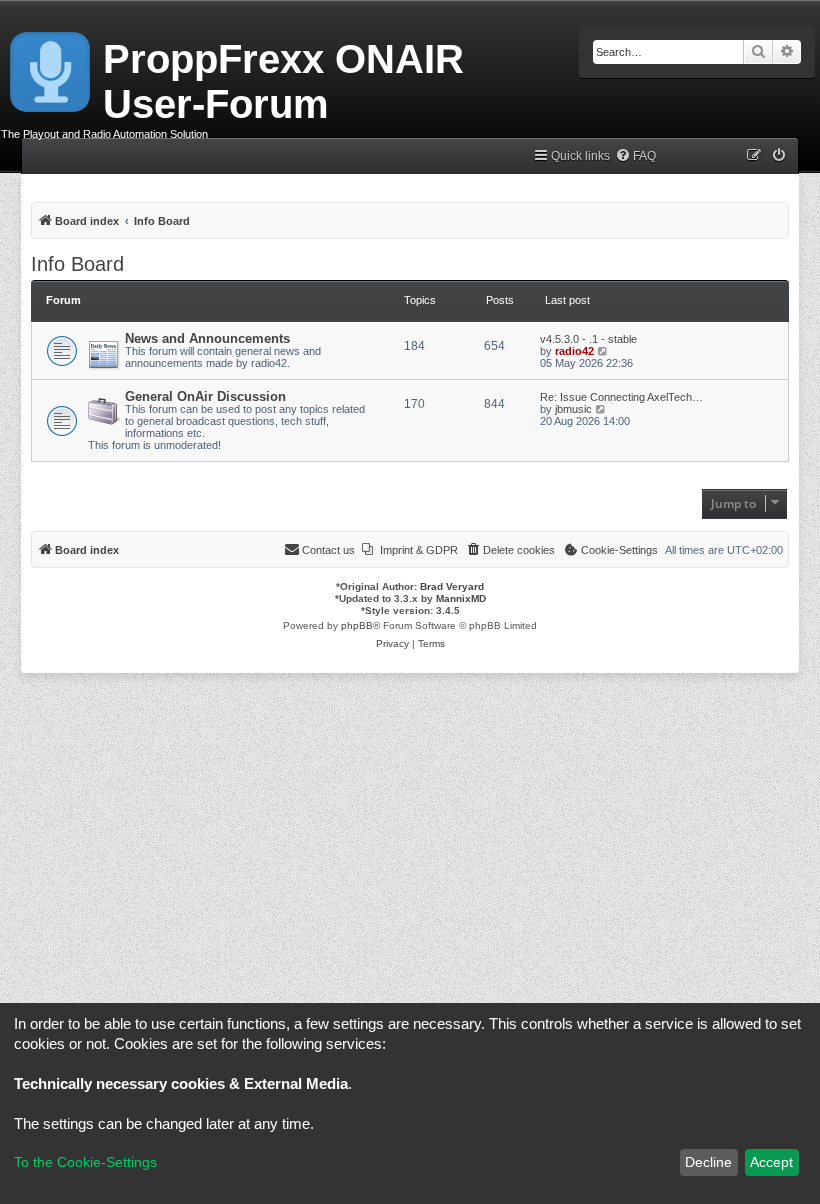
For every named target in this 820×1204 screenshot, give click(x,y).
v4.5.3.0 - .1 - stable (588, 339)
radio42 (574, 351)
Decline (708, 1162)
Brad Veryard (452, 586)
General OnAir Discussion (205, 396)
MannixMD (461, 598)
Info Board (77, 264)
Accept (771, 1162)
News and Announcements (207, 338)
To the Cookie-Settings (85, 1162)
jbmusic (573, 409)
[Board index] (51, 68)
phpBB (357, 625)
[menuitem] (635, 156)
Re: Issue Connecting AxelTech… (621, 397)
